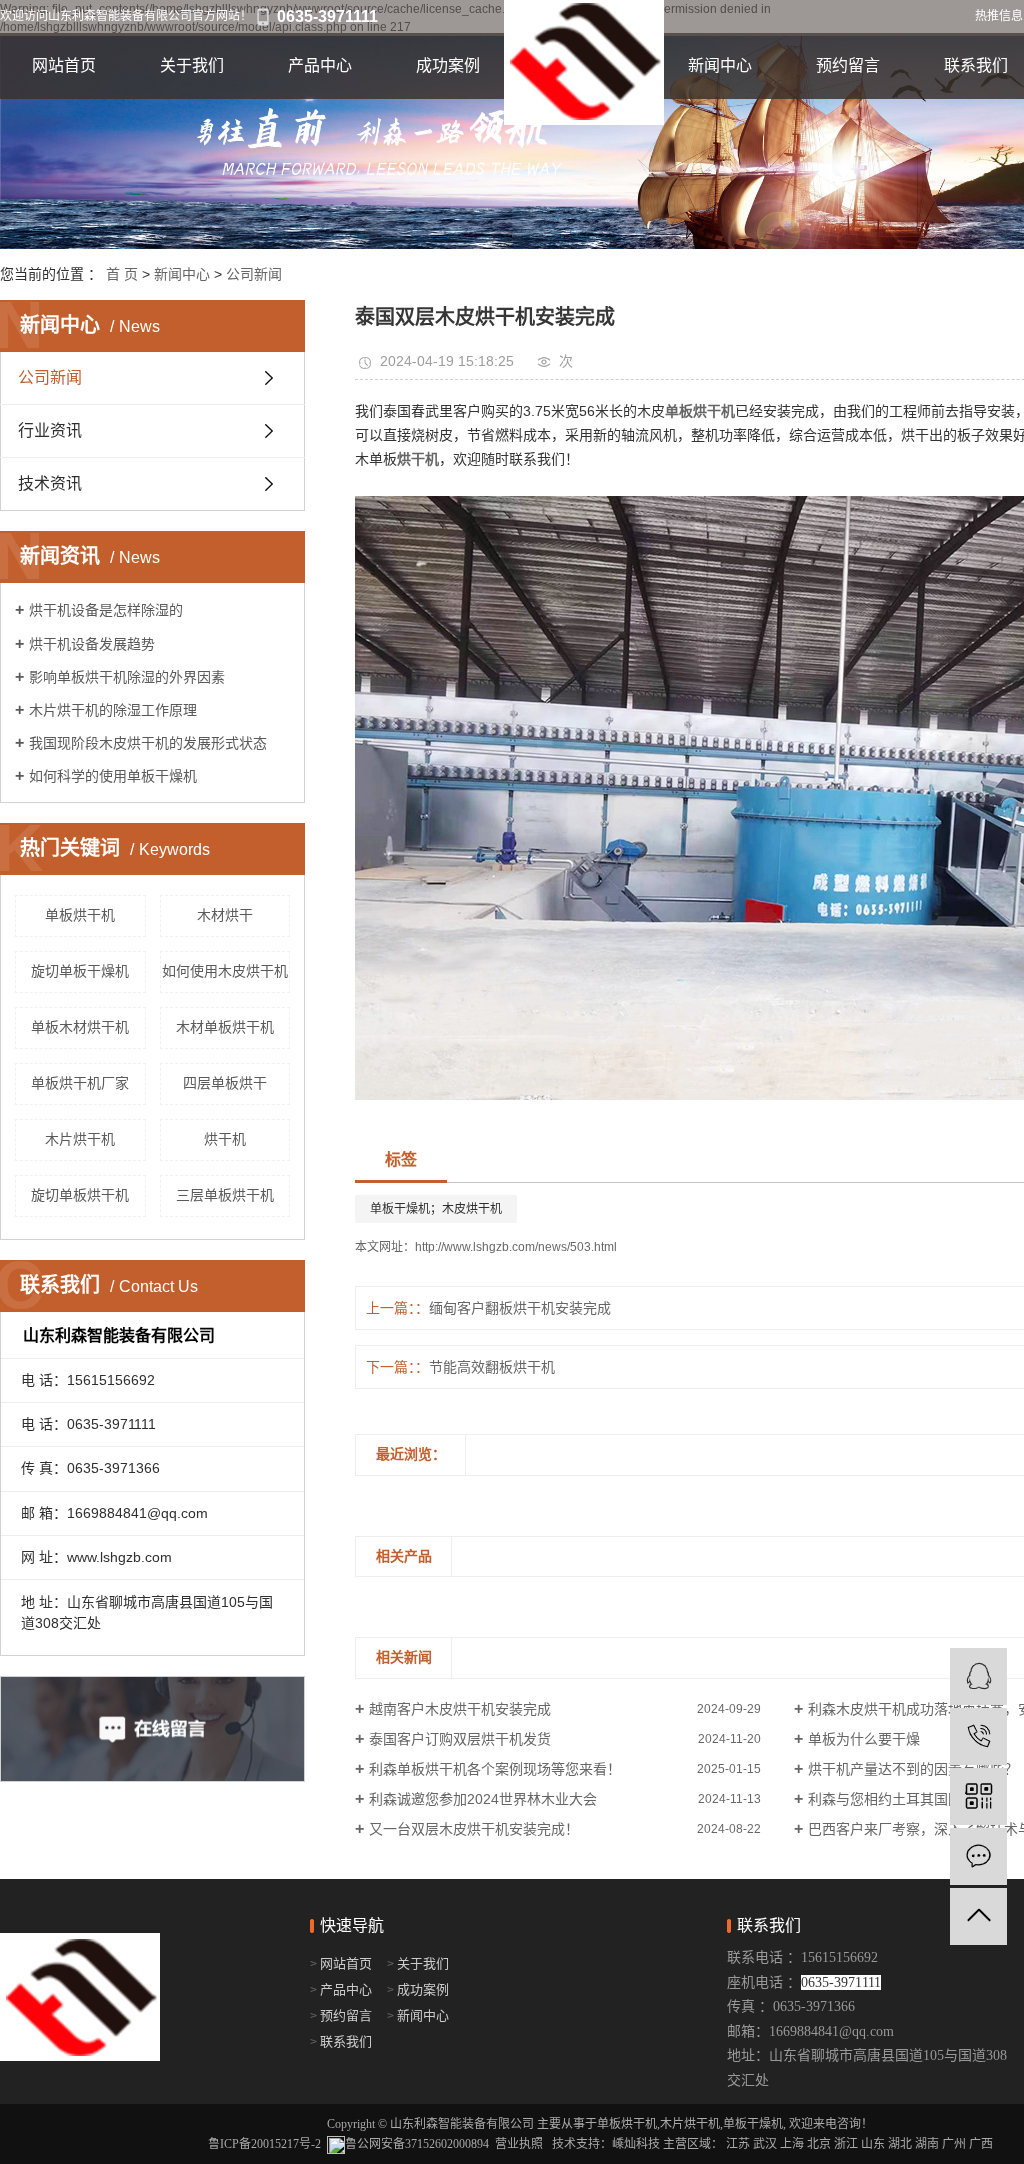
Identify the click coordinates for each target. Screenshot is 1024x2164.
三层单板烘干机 (225, 1195)
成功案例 (448, 65)
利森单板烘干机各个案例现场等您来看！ (495, 1769)
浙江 (846, 2144)
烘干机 (225, 1139)
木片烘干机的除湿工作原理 (113, 710)
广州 (954, 2144)
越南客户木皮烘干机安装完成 (460, 1709)
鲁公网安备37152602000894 (417, 2144)
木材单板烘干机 (225, 1027)
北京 (819, 2144)
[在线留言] (978, 1856)
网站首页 (64, 65)
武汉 (765, 2144)
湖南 (927, 2144)
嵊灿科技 (636, 2144)
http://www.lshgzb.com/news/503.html (516, 1247)
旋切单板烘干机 (80, 1195)
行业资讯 (50, 430)
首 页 (122, 274)
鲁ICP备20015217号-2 (264, 2144)
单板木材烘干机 (80, 1027)
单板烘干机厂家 (80, 1083)
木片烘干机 (80, 1139)
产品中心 (320, 65)
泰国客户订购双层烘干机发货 (460, 1739)
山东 (873, 2144)
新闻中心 (720, 65)
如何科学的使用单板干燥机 (113, 776)
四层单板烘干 (225, 1083)
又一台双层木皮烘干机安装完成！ (474, 1829)
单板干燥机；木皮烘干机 (436, 1209)
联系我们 (346, 2041)
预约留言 (848, 65)
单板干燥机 (753, 2124)
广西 (981, 2144)
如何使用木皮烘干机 (225, 971)
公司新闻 (254, 274)
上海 (792, 2144)
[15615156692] (978, 1736)
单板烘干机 (80, 915)
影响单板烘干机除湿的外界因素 (127, 677)
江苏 (738, 2144)
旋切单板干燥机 (80, 971)
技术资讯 (50, 483)
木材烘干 (225, 915)
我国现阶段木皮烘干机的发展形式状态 (148, 743)
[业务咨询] (978, 1676)
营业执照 (519, 2144)
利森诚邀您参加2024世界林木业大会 (483, 1799)
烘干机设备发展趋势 (92, 644)
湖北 (900, 2144)
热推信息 (999, 16)
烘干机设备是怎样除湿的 (106, 610)
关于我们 (192, 65)
